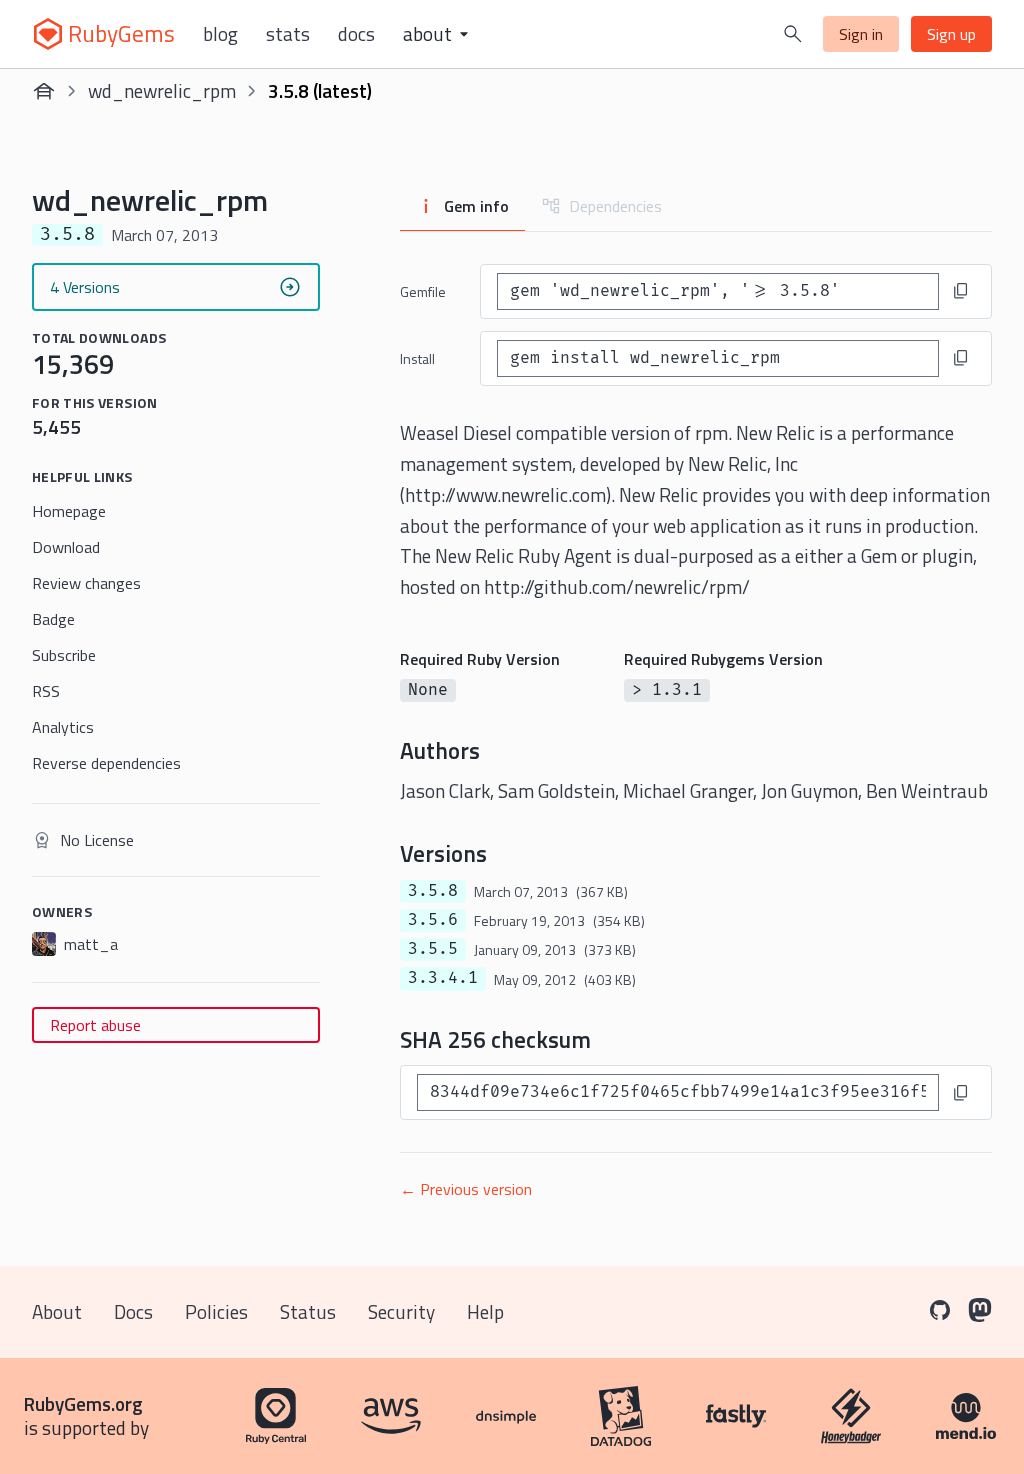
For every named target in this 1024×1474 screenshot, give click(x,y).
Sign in (861, 34)
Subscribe (64, 655)
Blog (220, 34)
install (417, 358)
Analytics (63, 727)
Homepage (69, 511)
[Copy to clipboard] (961, 291)
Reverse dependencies (106, 763)
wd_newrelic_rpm (162, 90)
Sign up (951, 34)
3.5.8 (433, 891)
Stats (288, 34)
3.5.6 (433, 920)
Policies (216, 1311)
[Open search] (793, 34)
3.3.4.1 (443, 978)
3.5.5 (433, 949)
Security (401, 1311)
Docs (356, 34)
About (57, 1311)
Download (66, 547)
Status (308, 1311)
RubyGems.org (83, 1403)
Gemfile (423, 291)
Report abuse (95, 1025)
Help (485, 1311)
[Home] (44, 91)
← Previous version (466, 1189)
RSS (46, 691)
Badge (53, 619)
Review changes (86, 583)
